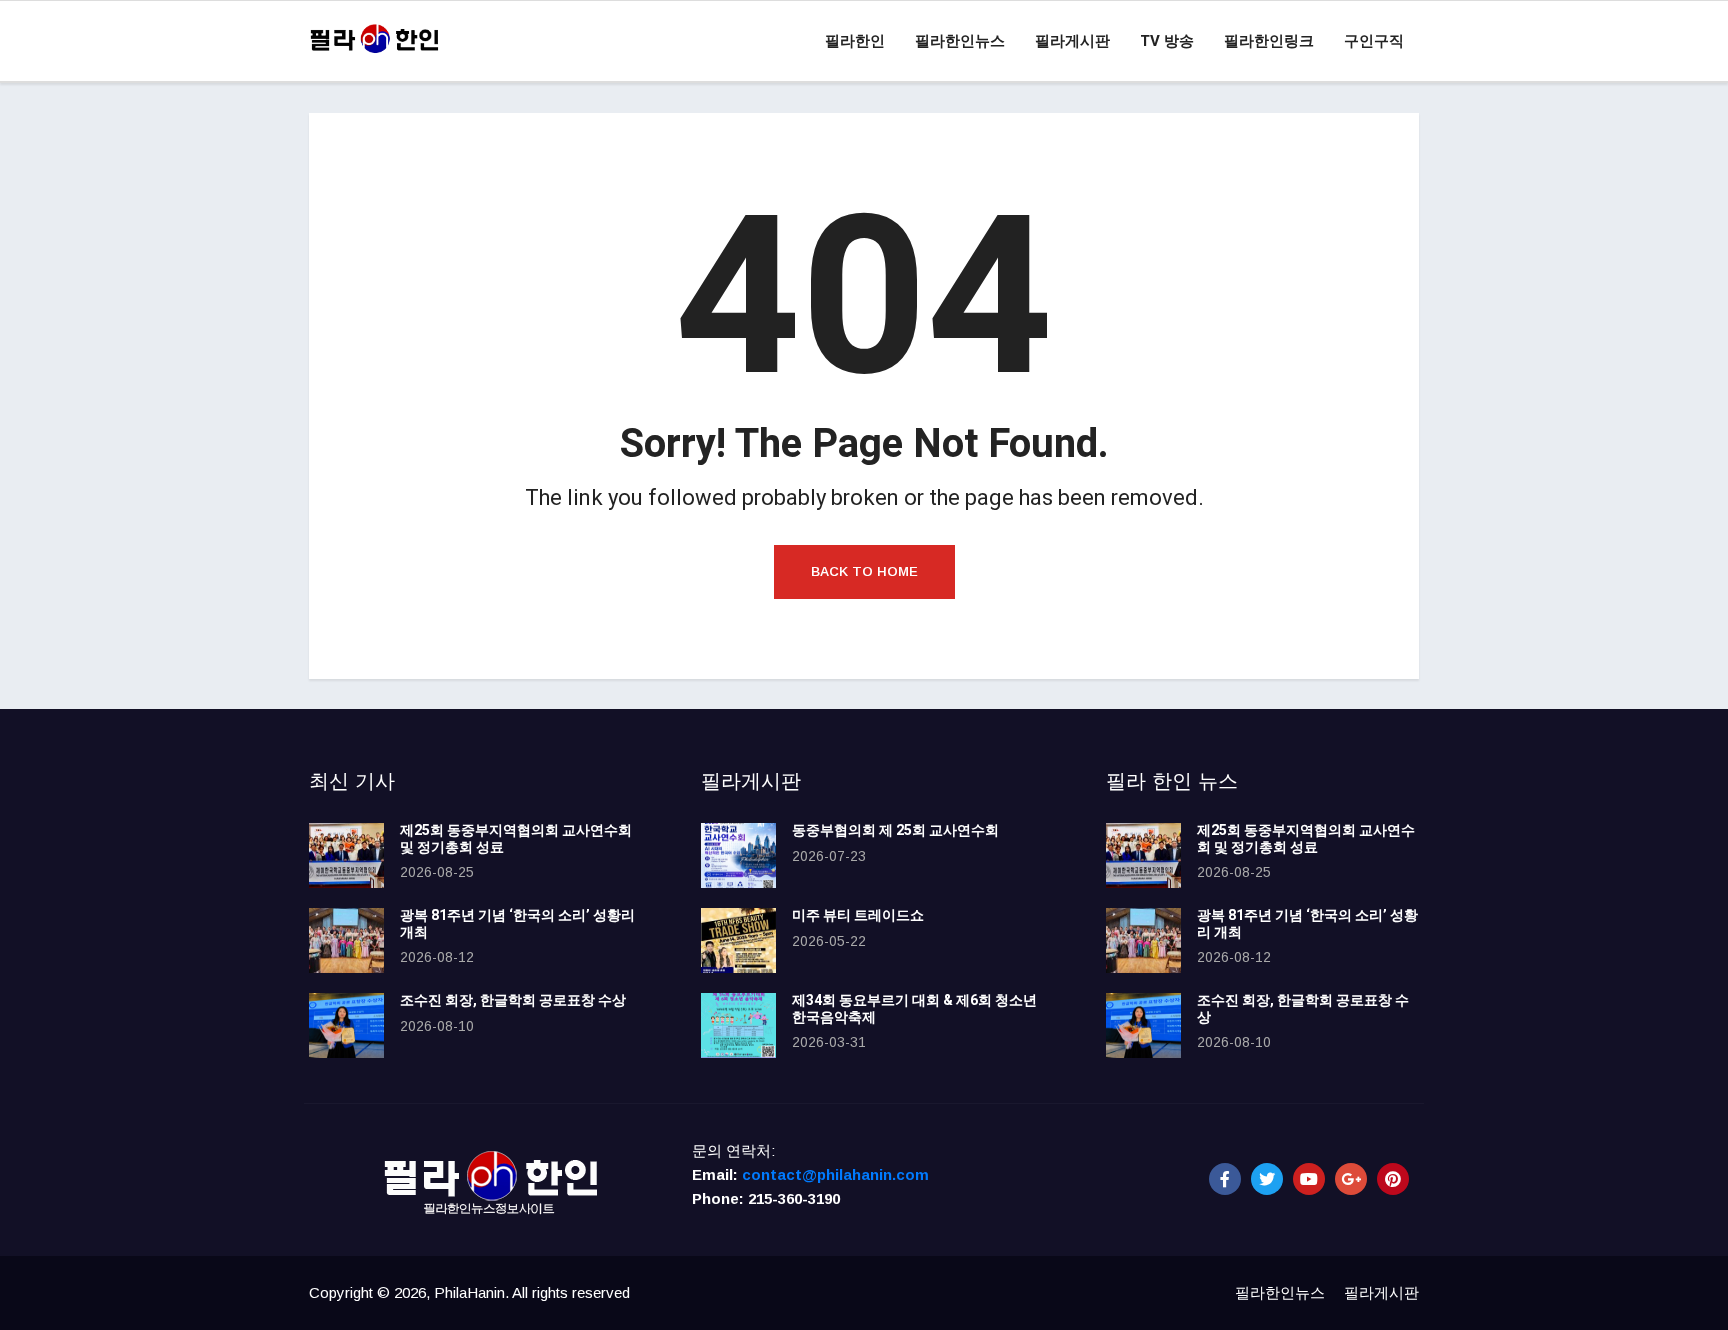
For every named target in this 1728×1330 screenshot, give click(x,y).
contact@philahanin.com (835, 1174)
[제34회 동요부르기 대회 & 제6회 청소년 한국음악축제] (738, 1025)
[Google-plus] (1351, 1179)
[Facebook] (1225, 1179)
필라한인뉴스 (960, 41)
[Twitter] (1267, 1179)
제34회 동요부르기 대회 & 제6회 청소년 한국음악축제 (914, 1009)
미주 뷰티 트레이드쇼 (858, 915)
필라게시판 (1072, 41)
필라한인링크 (1269, 41)
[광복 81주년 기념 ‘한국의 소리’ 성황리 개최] (346, 940)
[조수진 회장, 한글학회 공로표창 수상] (346, 1025)
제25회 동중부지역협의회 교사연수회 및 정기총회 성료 (516, 839)
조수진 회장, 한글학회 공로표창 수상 (513, 1000)
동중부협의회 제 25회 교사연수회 (895, 830)
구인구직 (1374, 41)
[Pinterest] (1393, 1179)
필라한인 (855, 41)
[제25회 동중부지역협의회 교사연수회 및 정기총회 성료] (346, 855)
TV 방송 (1167, 41)
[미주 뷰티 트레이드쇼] (738, 940)
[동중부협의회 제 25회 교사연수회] (738, 855)
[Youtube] (1309, 1179)
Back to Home (864, 571)
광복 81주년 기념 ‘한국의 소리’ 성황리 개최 (517, 924)
